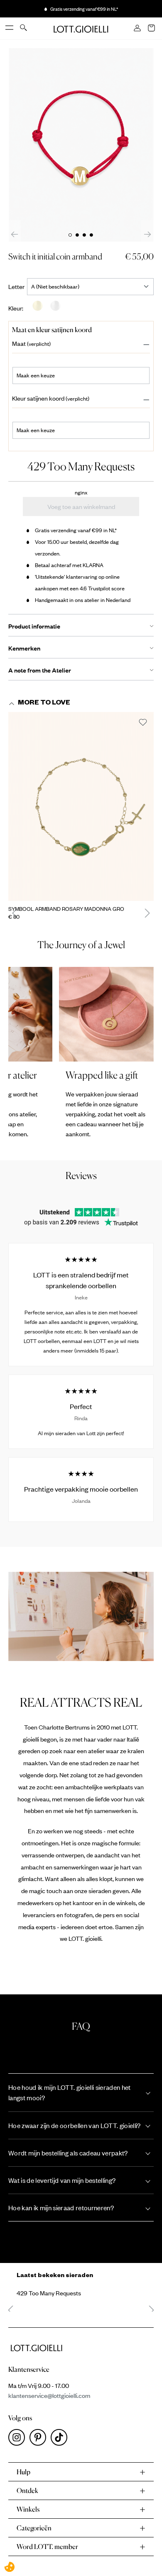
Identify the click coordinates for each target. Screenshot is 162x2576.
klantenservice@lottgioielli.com (49, 2395)
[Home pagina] (81, 28)
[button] (81, 344)
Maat (19, 344)
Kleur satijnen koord (38, 398)
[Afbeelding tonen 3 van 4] (84, 235)
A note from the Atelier (40, 670)
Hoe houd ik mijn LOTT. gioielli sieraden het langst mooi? (70, 2092)
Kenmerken (24, 648)
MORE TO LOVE (44, 704)
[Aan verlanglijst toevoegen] (143, 723)
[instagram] (19, 2439)
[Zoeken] (24, 28)
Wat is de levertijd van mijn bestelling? (62, 2180)
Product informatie (34, 626)
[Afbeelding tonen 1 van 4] (70, 235)
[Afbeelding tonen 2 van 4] (77, 235)
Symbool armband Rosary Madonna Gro (66, 909)
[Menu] (10, 28)
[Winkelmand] (152, 29)
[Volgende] (147, 234)
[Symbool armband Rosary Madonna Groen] (81, 806)
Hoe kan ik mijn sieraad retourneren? (61, 2208)
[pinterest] (40, 2439)
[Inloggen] (138, 29)
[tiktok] (61, 2439)
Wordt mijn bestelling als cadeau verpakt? (68, 2153)
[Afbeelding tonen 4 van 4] (91, 235)
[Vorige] (15, 234)
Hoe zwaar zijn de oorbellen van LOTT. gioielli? (75, 2125)
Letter (18, 286)
